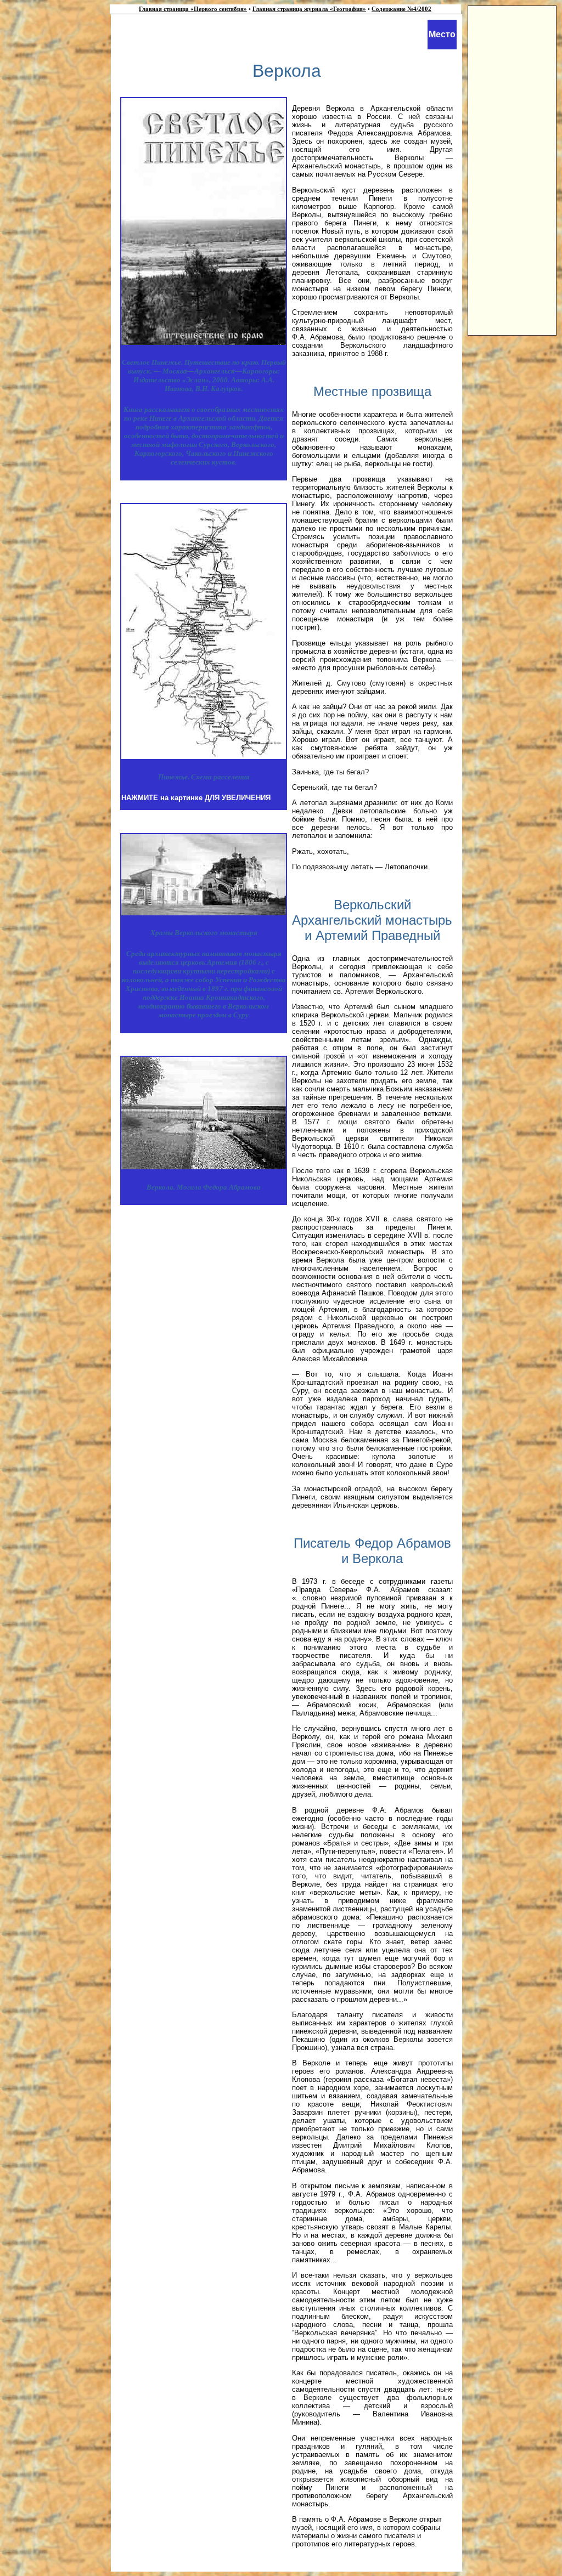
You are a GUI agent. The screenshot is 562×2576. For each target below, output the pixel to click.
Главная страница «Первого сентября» (193, 9)
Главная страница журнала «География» (309, 9)
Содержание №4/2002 (401, 9)
